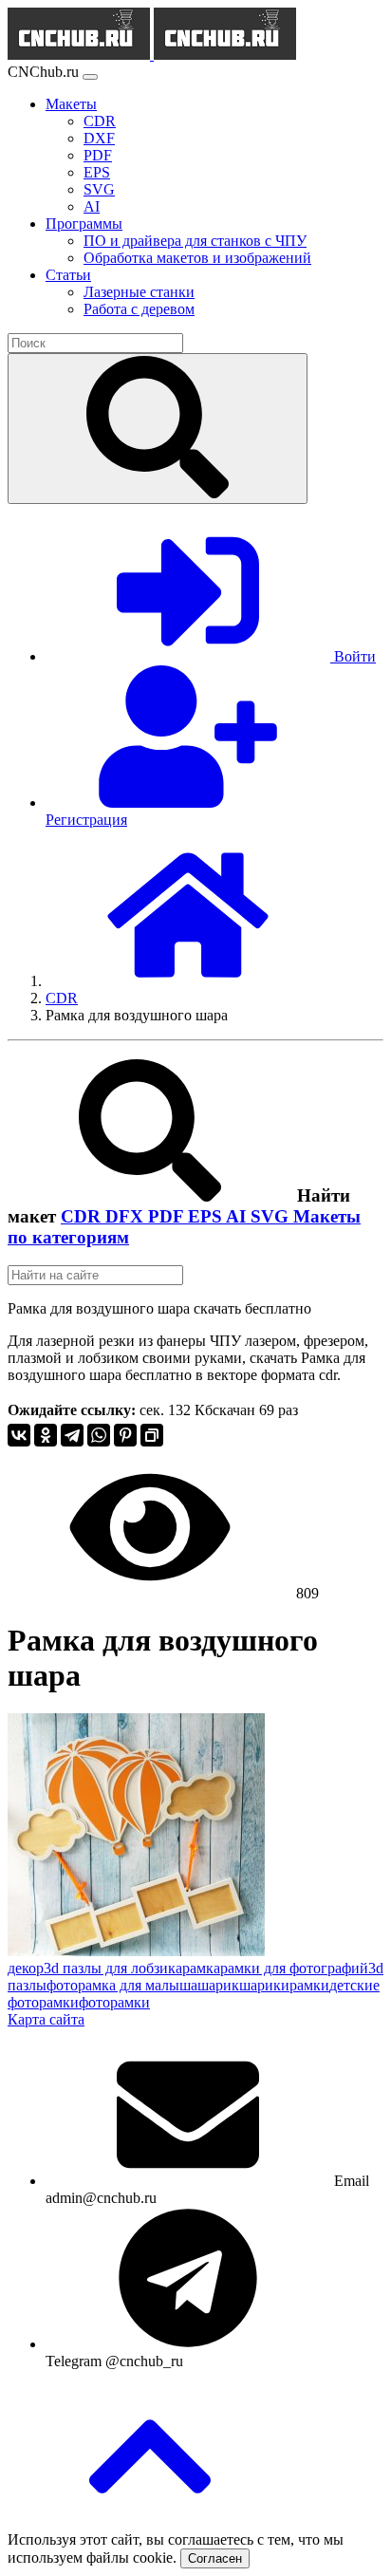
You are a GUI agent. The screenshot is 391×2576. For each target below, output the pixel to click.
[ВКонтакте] (19, 1435)
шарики (264, 1985)
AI (238, 1216)
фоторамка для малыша (122, 1985)
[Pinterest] (125, 1435)
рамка (201, 1968)
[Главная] (188, 981)
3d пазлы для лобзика (113, 1968)
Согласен (215, 2558)
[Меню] (90, 77)
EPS (207, 1216)
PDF (168, 1216)
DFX (127, 1216)
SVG (272, 1216)
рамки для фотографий (294, 1968)
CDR (83, 1216)
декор (26, 1968)
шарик (218, 1985)
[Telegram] (72, 1435)
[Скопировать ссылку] (152, 1435)
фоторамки (114, 2002)
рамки (309, 1985)
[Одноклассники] (46, 1435)
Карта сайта (46, 2019)
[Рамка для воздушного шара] (136, 1951)
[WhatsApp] (99, 1435)
